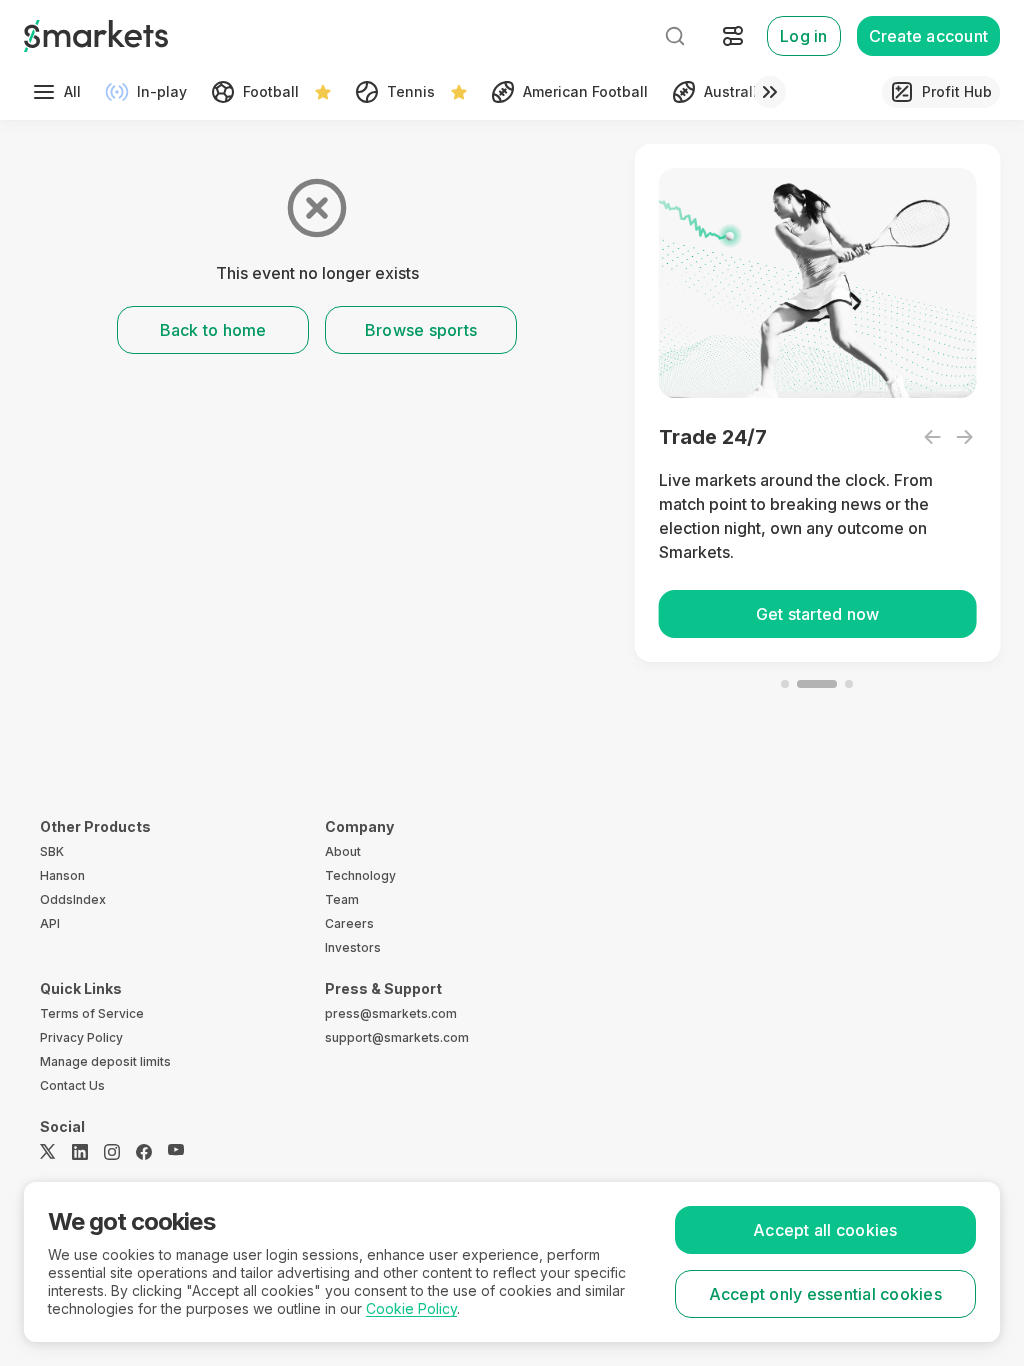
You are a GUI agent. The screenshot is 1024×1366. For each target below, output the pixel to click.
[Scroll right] (770, 92)
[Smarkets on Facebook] (144, 1152)
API (50, 923)
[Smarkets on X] (48, 1152)
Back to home (213, 330)
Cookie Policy (411, 1308)
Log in (804, 36)
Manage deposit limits (105, 1061)
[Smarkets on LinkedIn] (80, 1152)
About (343, 851)
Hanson (62, 875)
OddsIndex (73, 899)
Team (342, 899)
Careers (349, 923)
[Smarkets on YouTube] (176, 1152)
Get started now (817, 614)
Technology (360, 875)
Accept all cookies (825, 1230)
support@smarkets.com (397, 1037)
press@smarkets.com (391, 1013)
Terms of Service (92, 1013)
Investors (353, 947)
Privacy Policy (81, 1037)
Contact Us (72, 1085)
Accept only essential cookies (825, 1294)
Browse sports (421, 330)
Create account (929, 36)
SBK (52, 851)
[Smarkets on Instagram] (112, 1152)
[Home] (96, 36)
